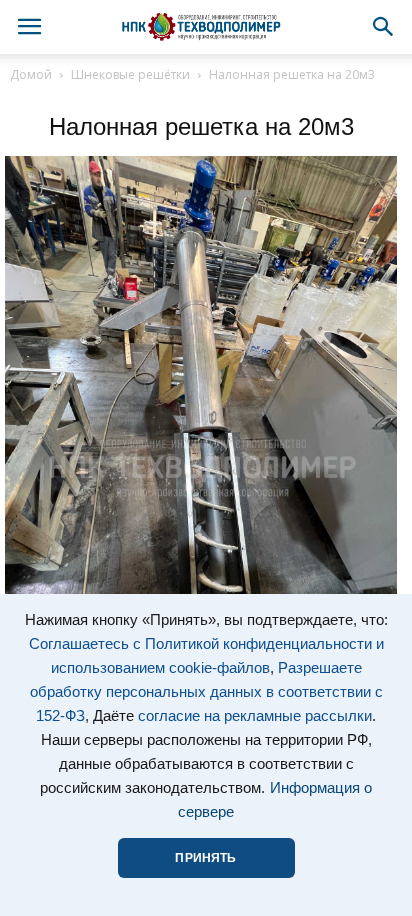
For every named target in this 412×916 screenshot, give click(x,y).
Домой (31, 74)
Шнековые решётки (130, 74)
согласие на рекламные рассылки (255, 716)
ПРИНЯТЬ (205, 858)
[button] (384, 27)
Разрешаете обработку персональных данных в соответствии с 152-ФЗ (206, 692)
